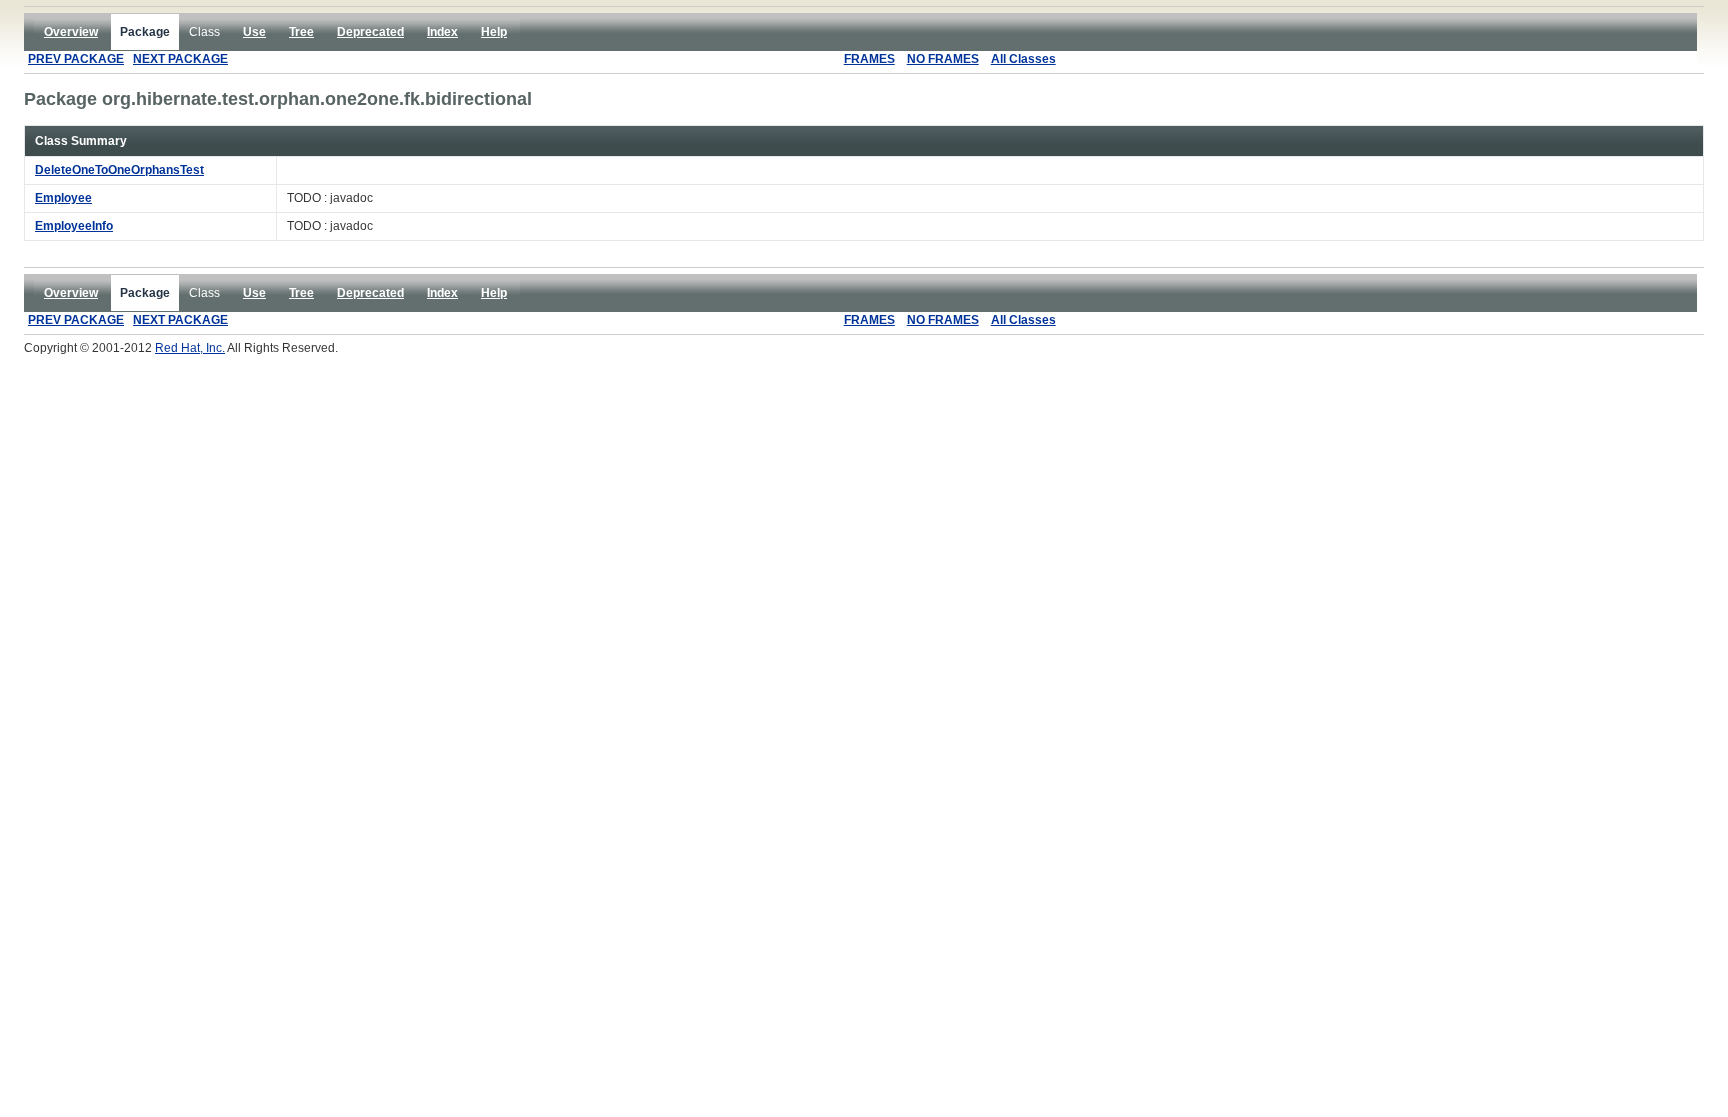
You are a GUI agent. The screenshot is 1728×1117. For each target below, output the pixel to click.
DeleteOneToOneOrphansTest (119, 170)
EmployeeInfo (74, 226)
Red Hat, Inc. (190, 348)
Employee (63, 198)
